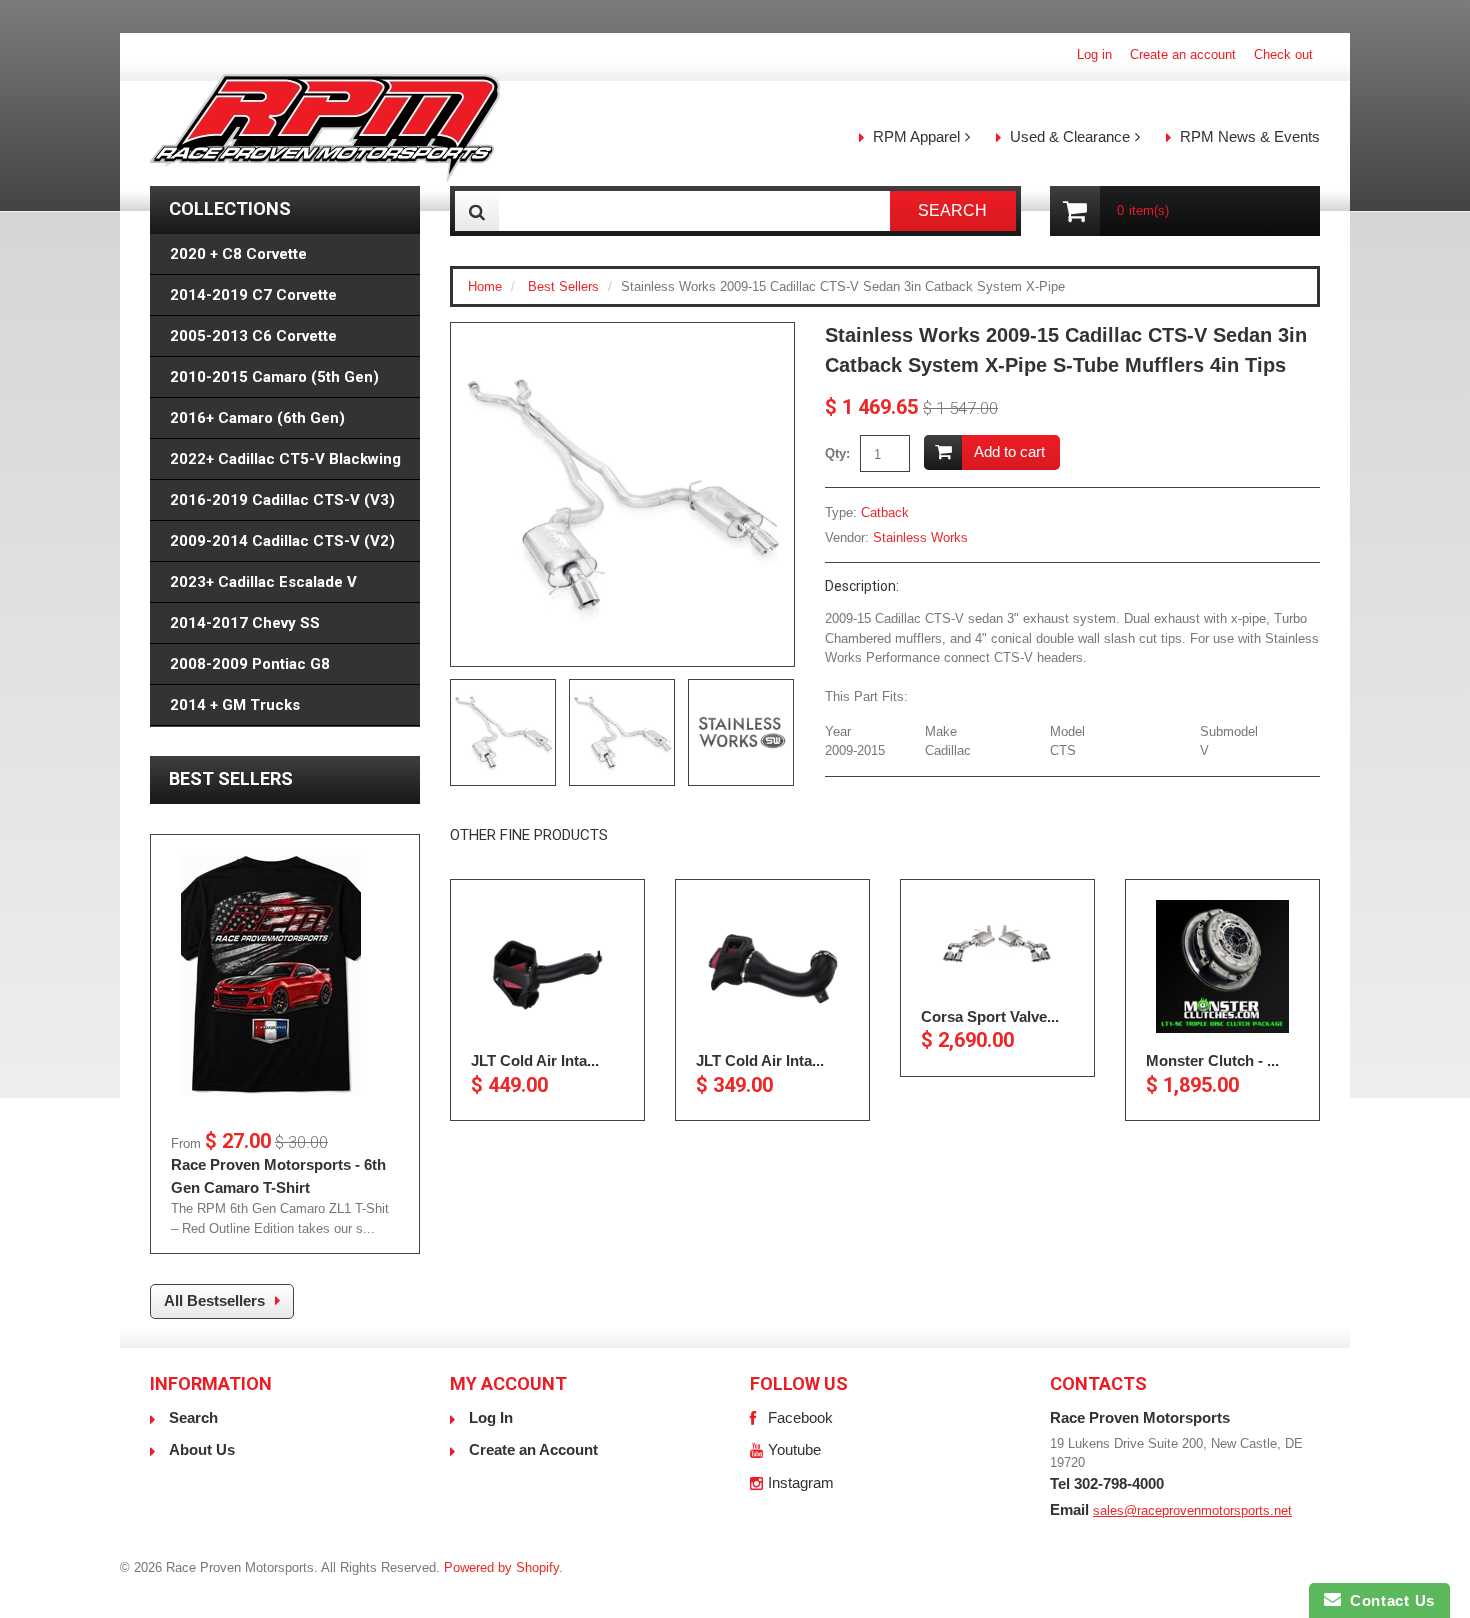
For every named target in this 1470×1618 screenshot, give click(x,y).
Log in (1094, 54)
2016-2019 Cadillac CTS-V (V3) (282, 500)
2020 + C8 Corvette (238, 254)
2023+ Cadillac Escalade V (263, 582)
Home (485, 286)
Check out (1283, 54)
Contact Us (1388, 1600)
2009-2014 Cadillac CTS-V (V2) (282, 541)
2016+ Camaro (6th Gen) (257, 418)
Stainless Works (920, 537)
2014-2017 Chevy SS (245, 623)
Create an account (1183, 54)
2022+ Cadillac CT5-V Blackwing (285, 459)
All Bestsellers (214, 1300)
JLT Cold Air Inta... (535, 1060)
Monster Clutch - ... (1212, 1060)
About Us (202, 1449)
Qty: (837, 453)
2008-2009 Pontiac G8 (250, 664)
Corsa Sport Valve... (990, 1016)
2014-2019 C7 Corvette (253, 295)
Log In (491, 1417)
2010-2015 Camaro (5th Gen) (274, 377)
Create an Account (533, 1449)
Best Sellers (563, 286)
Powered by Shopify (501, 1567)
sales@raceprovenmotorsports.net (1192, 1510)
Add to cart (1009, 451)
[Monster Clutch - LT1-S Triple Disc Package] (1222, 966)
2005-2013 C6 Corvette (253, 336)
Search (193, 1417)
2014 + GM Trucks (235, 705)
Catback (885, 512)
